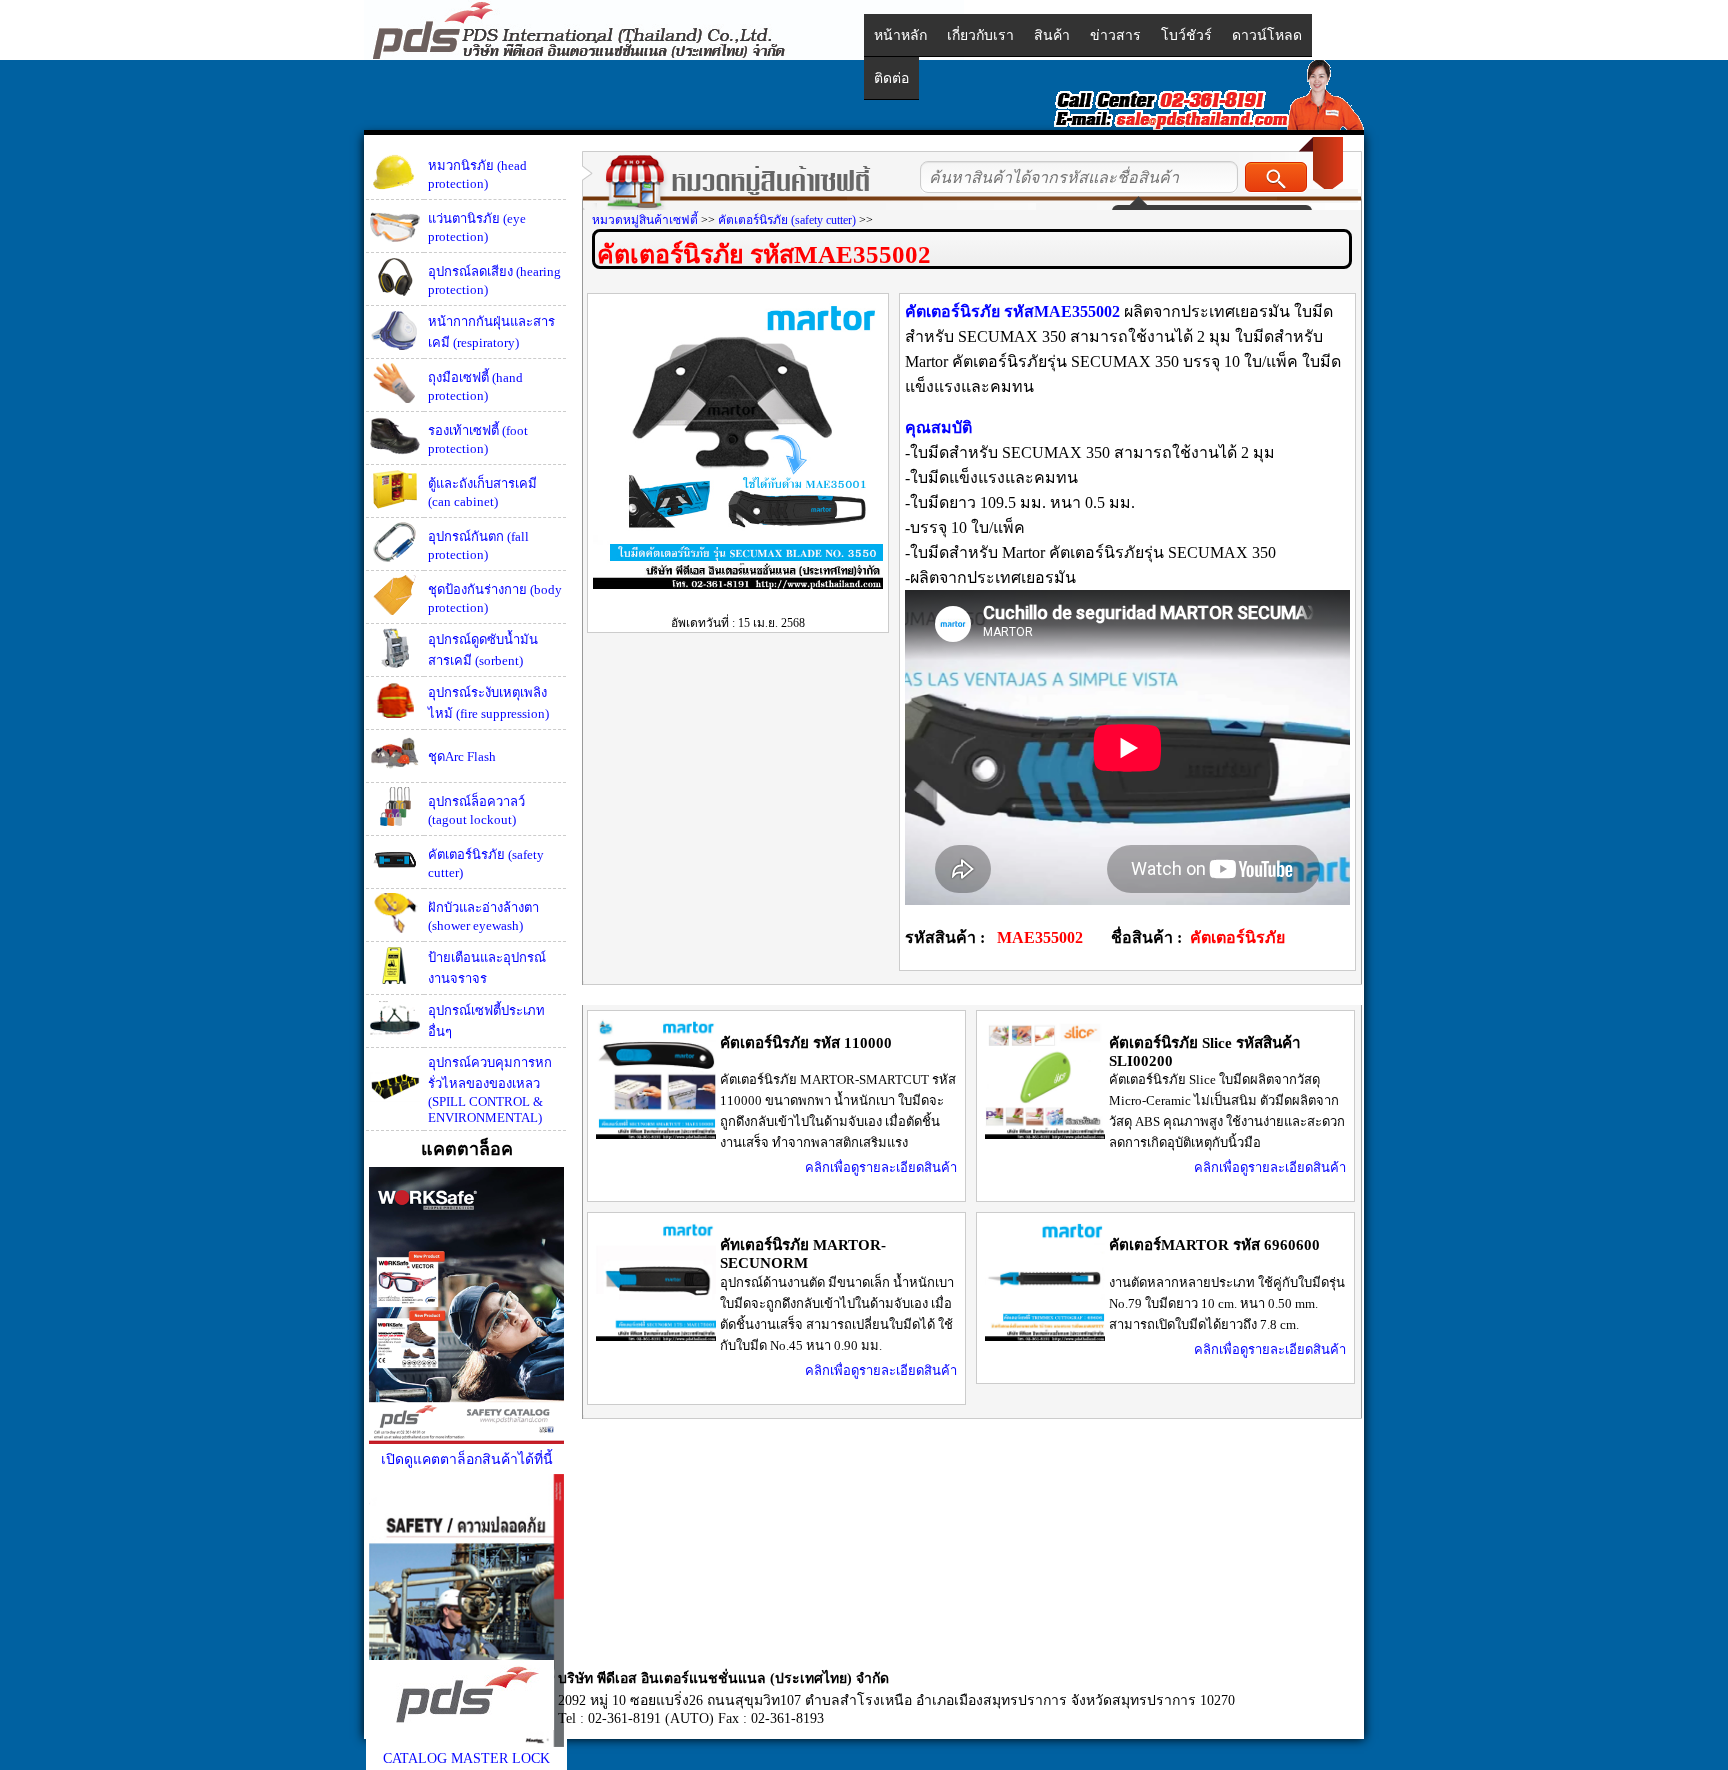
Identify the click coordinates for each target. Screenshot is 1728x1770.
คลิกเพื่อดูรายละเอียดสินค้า (881, 1167)
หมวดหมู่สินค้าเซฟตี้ (645, 220)
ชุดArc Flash (462, 756)
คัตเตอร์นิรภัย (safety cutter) (787, 220)
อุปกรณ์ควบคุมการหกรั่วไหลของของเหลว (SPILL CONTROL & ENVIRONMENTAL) (490, 1090)
